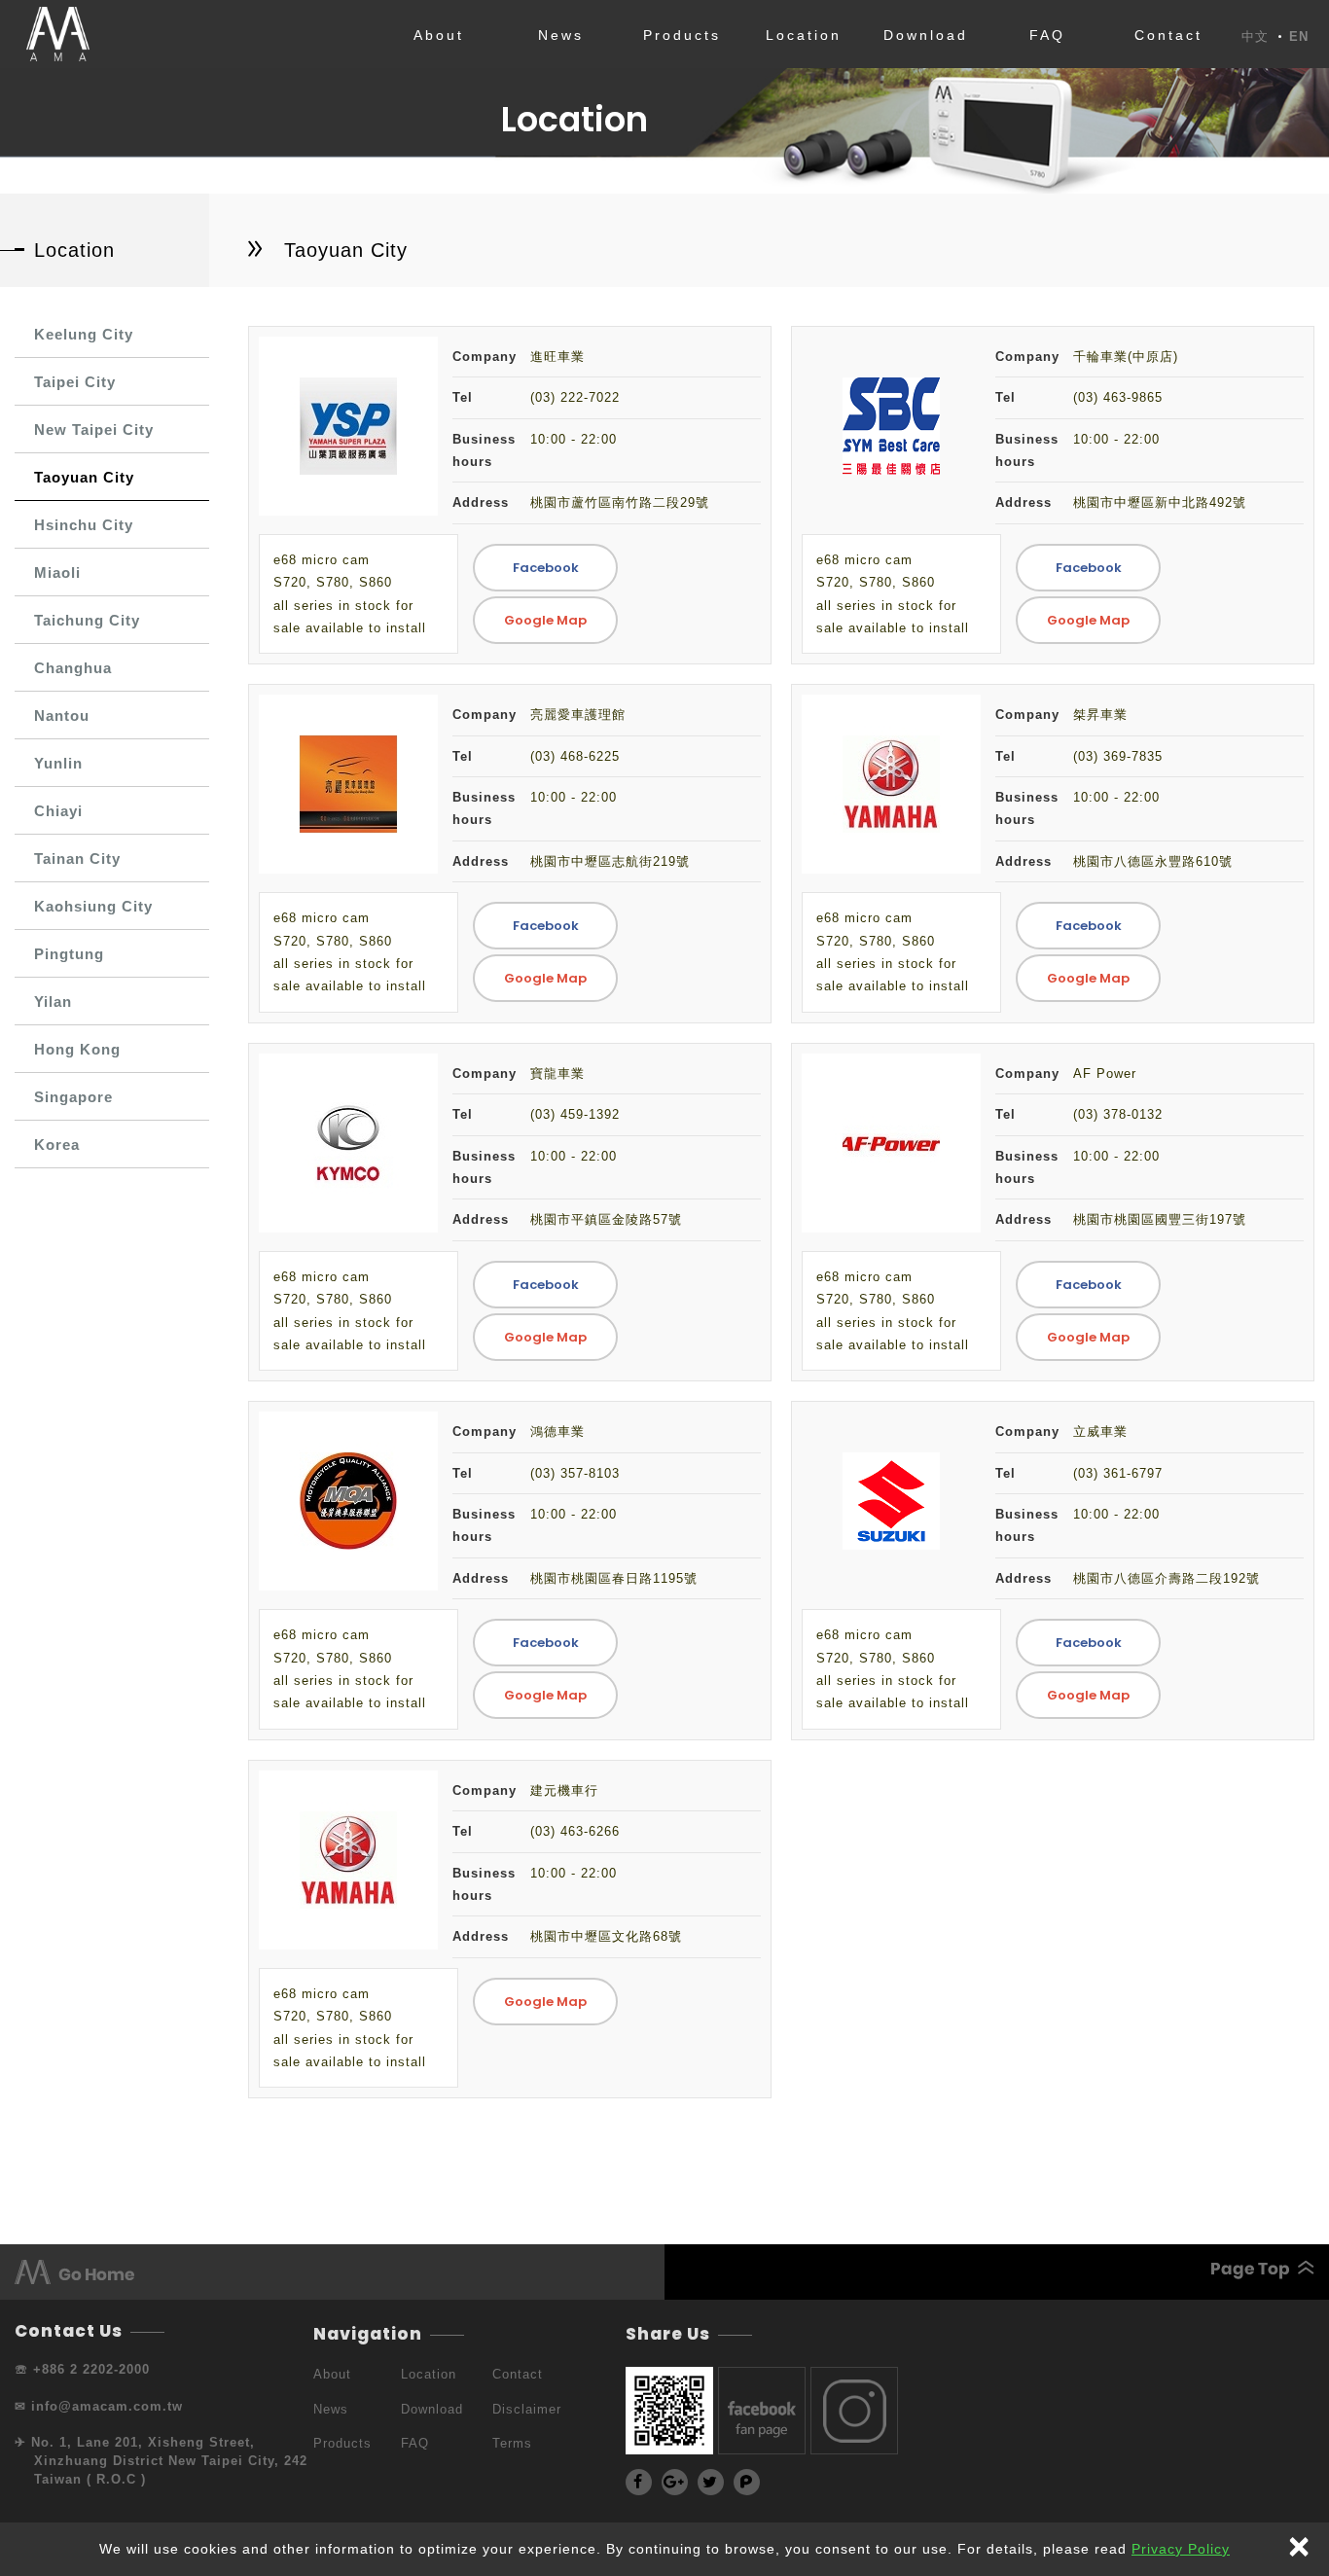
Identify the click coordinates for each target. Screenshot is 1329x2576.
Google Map (545, 620)
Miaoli (57, 572)
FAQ (1047, 35)
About (439, 35)
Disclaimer (527, 2409)
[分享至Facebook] (639, 2482)
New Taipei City (94, 429)
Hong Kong (77, 1049)
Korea (57, 1145)
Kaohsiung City (93, 906)
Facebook (546, 568)
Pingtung (69, 954)
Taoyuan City (84, 477)
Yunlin (58, 763)
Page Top (989, 2270)
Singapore (73, 1097)
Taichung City (87, 620)
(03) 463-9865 (1118, 397)
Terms (512, 2443)
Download (926, 35)
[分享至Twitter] (711, 2482)
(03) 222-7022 (575, 397)
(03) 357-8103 (575, 1473)
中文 (1255, 37)
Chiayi (58, 811)
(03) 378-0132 (1118, 1114)
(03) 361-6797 (1118, 1473)
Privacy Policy (1181, 2549)
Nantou (62, 716)
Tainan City (77, 859)
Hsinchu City (84, 525)
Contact (1168, 35)
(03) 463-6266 (575, 1831)
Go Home (340, 2272)
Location (804, 35)
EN (1299, 37)
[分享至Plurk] (747, 2482)
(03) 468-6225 (575, 756)
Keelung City (84, 334)
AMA (57, 34)
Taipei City (75, 382)
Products (682, 35)
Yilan (53, 1002)
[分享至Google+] (675, 2482)
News (561, 35)
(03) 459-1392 (575, 1114)
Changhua (73, 668)
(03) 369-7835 (1118, 756)
